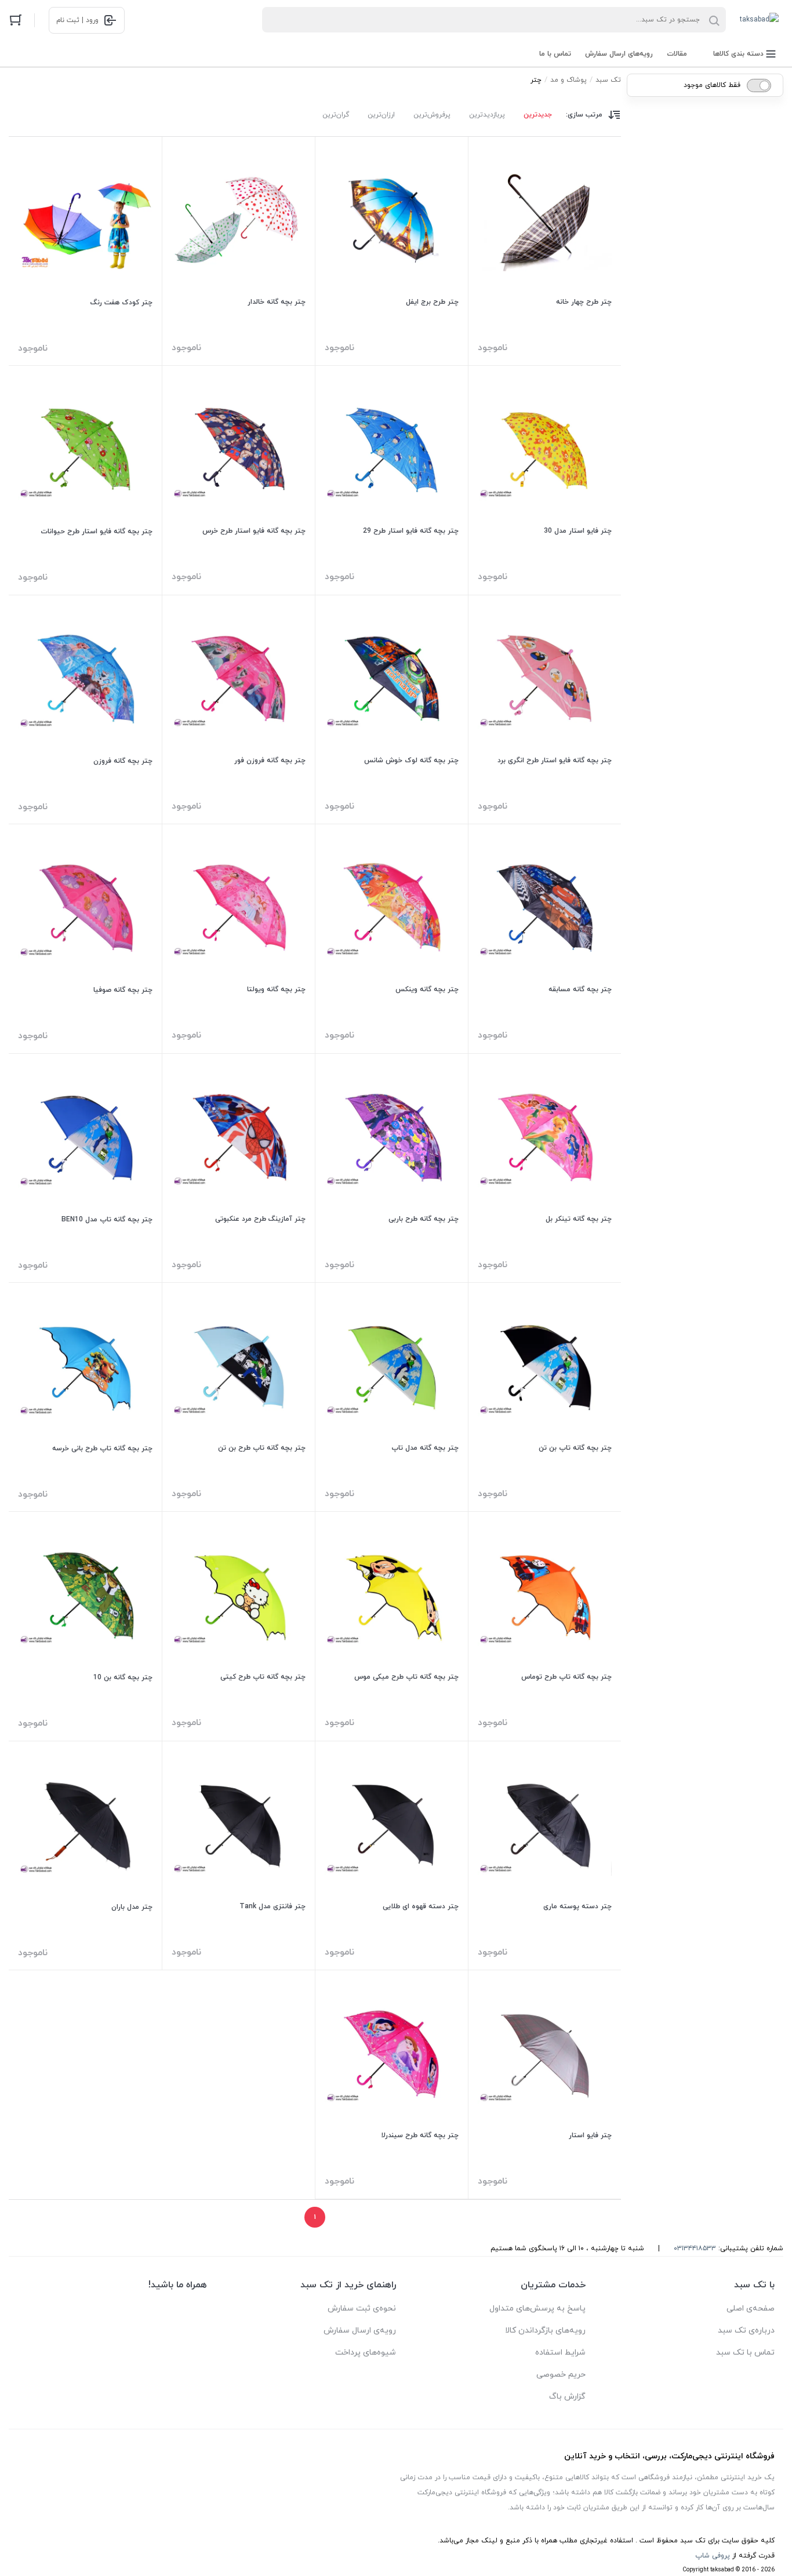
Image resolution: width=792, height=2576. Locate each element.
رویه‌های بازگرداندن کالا (545, 2331)
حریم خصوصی (561, 2375)
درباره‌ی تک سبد (746, 2331)
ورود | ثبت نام (77, 20)
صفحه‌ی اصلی (751, 2308)
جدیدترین (538, 115)
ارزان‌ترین (381, 115)
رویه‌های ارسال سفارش (619, 54)
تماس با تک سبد (745, 2353)
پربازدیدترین (487, 115)
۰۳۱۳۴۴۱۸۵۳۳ (695, 2248)
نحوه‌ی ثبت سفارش (362, 2308)
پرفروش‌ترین (432, 115)
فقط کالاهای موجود (712, 85)
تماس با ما (555, 54)
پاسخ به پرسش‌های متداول (537, 2308)
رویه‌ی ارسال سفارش (360, 2331)
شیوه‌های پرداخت (366, 2353)
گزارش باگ (567, 2397)
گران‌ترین (336, 115)
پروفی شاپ (713, 2556)
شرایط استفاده (560, 2353)
